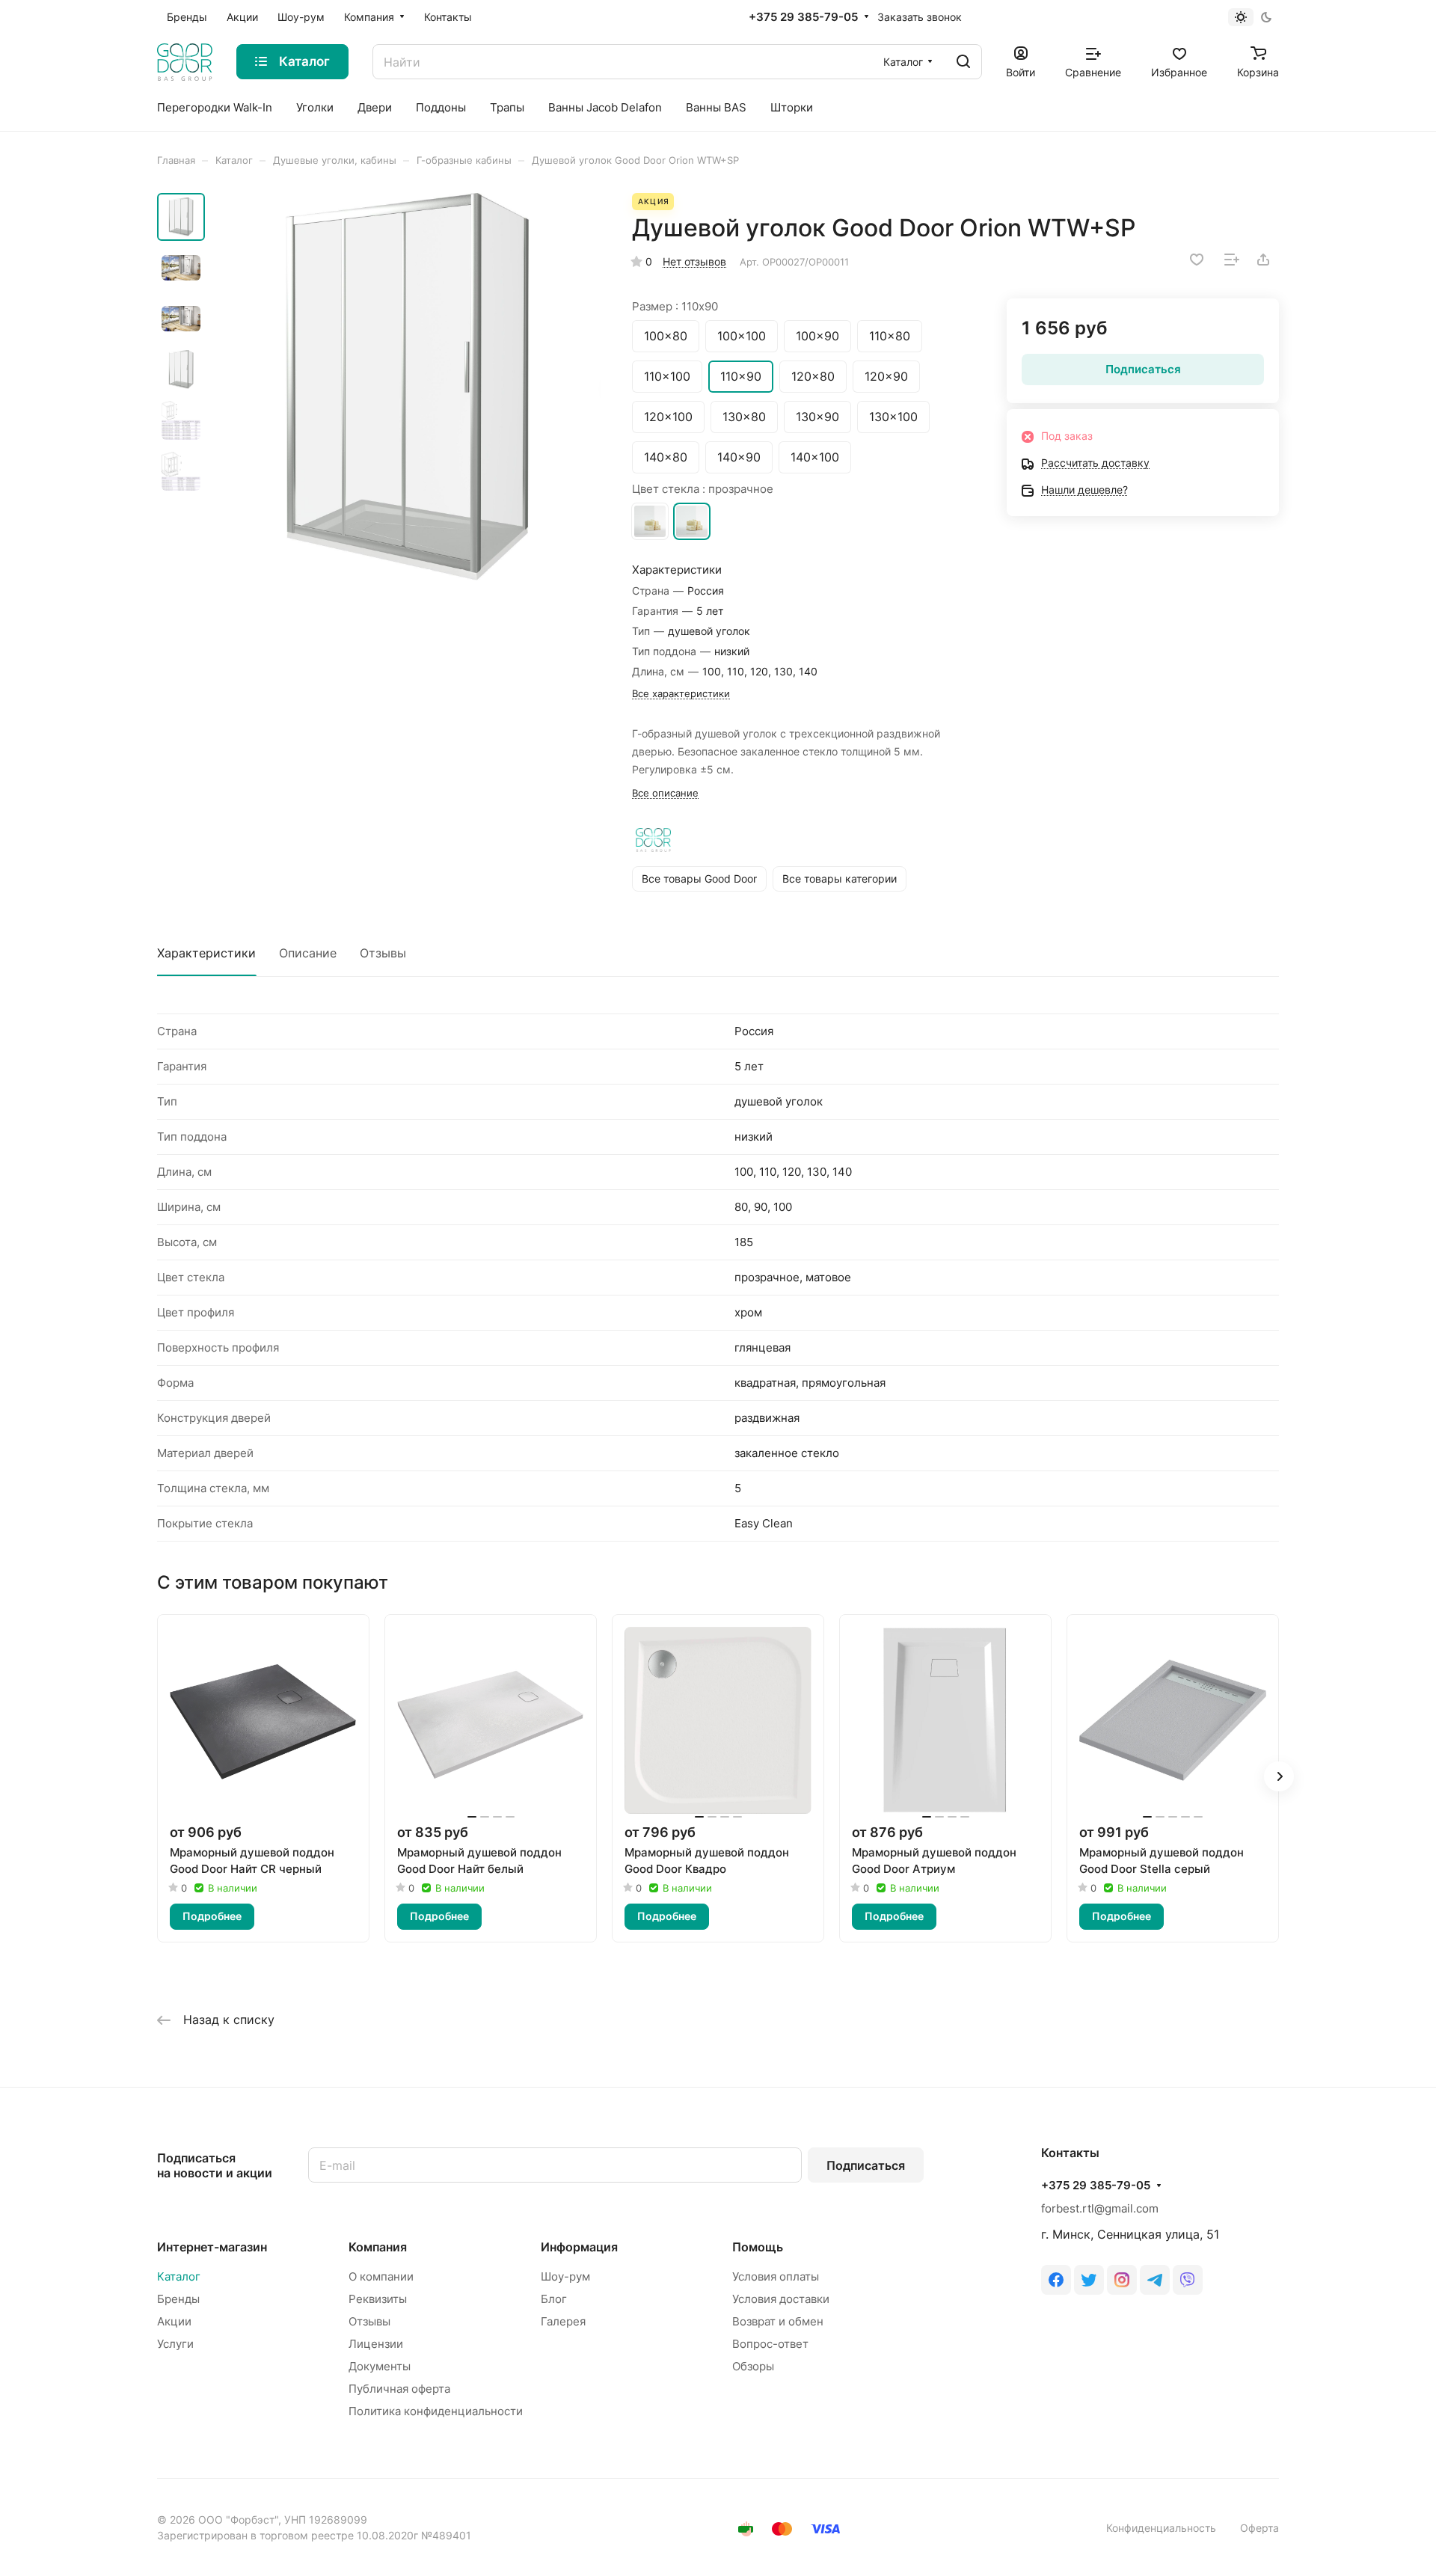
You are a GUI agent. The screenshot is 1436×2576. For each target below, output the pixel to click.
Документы (380, 2366)
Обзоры (753, 2366)
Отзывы (383, 953)
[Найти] (963, 62)
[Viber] (1188, 2280)
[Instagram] (1122, 2280)
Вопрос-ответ (770, 2344)
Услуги (175, 2344)
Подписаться (866, 2165)
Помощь (758, 2247)
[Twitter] (1089, 2280)
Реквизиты (378, 2299)
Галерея (563, 2321)
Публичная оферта (399, 2389)
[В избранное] (1197, 260)
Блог (554, 2299)
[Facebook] (1056, 2280)
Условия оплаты (776, 2276)
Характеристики (206, 953)
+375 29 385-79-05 (803, 17)
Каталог (179, 2276)
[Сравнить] (1232, 260)
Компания (378, 2247)
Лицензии (376, 2344)
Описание (308, 953)
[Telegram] (1155, 2280)
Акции (174, 2321)
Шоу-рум (565, 2276)
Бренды (178, 2299)
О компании (381, 2276)
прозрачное (692, 521)
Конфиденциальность (1161, 2528)
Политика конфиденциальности (436, 2411)
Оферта (1259, 2528)
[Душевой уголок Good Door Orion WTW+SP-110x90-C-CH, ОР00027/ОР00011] (408, 387)
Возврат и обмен (778, 2321)
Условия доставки (781, 2299)
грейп (650, 521)
